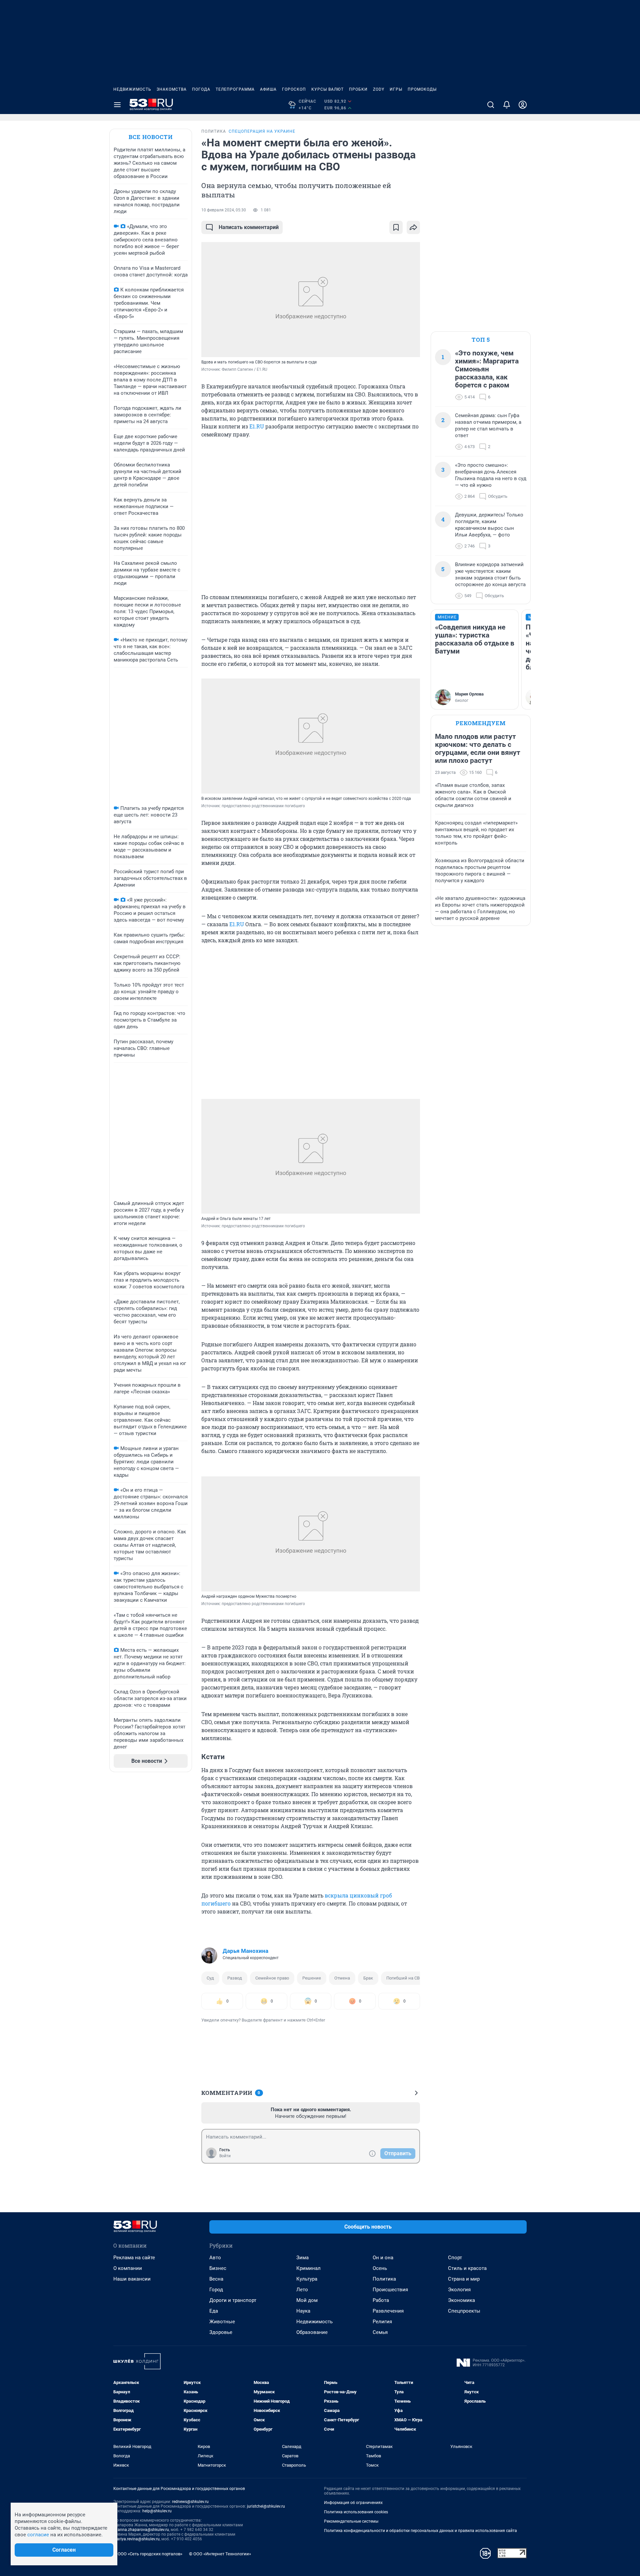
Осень (380, 2268)
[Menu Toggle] (117, 105)
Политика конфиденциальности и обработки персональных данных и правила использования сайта (420, 2531)
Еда (214, 2311)
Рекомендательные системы (351, 2521)
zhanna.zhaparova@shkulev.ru (141, 2530)
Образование (312, 2332)
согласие (38, 2535)
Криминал (308, 2268)
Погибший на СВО (404, 1978)
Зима (302, 2258)
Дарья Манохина (245, 1951)
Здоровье (221, 2332)
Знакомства (172, 89)
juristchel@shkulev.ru (266, 2506)
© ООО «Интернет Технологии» (220, 2554)
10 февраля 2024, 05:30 (224, 210)
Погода (201, 89)
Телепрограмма (235, 89)
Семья (380, 2332)
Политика (384, 2279)
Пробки (358, 89)
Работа (381, 2300)
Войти (225, 2156)
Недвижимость (132, 89)
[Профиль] (523, 105)
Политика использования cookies (356, 2512)
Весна (216, 2279)
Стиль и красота (467, 2268)
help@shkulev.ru (157, 2511)
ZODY (379, 89)
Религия (382, 2322)
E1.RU (257, 426)
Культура (307, 2279)
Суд (210, 1978)
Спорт (455, 2258)
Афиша (268, 89)
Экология (459, 2290)
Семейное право (272, 1978)
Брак (368, 1978)
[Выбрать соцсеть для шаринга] (413, 227)
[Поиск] (491, 105)
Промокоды (422, 89)
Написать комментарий (249, 227)
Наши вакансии (132, 2279)
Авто (215, 2258)
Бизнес (218, 2268)
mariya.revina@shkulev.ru (136, 2539)
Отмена (342, 1978)
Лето (302, 2290)
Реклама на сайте (134, 2258)
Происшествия (390, 2290)
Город (216, 2290)
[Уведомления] (507, 105)
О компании (128, 2268)
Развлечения (388, 2311)
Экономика (461, 2300)
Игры (396, 89)
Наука (303, 2311)
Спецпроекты (464, 2311)
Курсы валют (327, 89)
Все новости (151, 137)
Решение (312, 1978)
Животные (222, 2322)
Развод (235, 1978)
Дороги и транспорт (233, 2300)
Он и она (383, 2258)
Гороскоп (294, 89)
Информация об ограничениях (353, 2503)
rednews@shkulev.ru (190, 2502)
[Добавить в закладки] (396, 227)
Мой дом (307, 2300)
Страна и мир (464, 2279)
